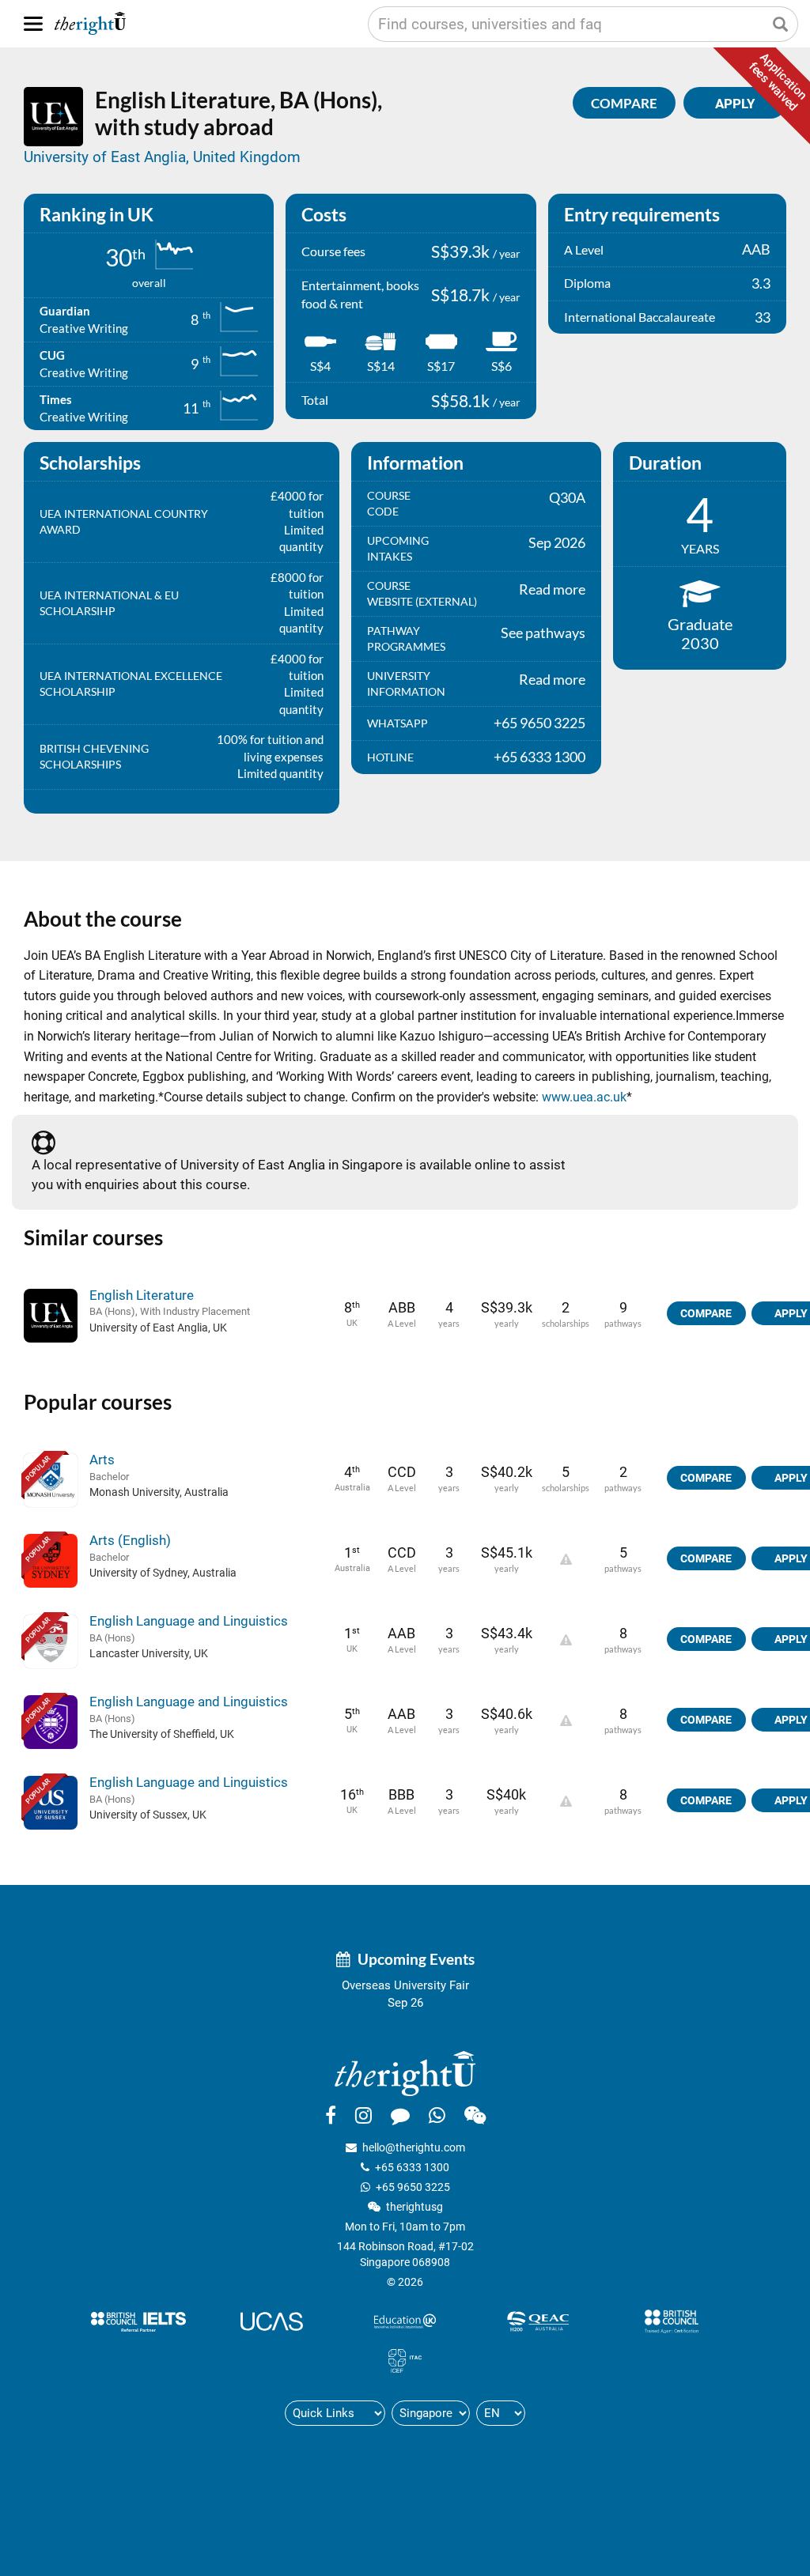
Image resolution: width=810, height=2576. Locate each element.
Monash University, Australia (159, 1492)
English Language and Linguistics (189, 1621)
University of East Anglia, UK (158, 1328)
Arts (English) (130, 1540)
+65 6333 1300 (412, 2167)
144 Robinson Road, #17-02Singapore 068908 (405, 2254)
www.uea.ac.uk (584, 1097)
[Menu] (33, 24)
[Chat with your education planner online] (400, 2115)
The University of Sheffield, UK (162, 1734)
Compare (624, 103)
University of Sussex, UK (148, 1815)
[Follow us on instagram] (363, 2115)
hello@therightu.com (414, 2147)
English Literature (142, 1295)
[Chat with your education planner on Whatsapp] (437, 2115)
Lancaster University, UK (149, 1653)
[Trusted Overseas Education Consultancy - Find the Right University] (405, 2073)
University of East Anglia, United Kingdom (162, 157)
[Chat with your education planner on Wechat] (475, 2115)
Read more (552, 589)
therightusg (414, 2207)
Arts (102, 1460)
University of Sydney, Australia (163, 1573)
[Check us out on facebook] (331, 2115)
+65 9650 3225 (413, 2187)
